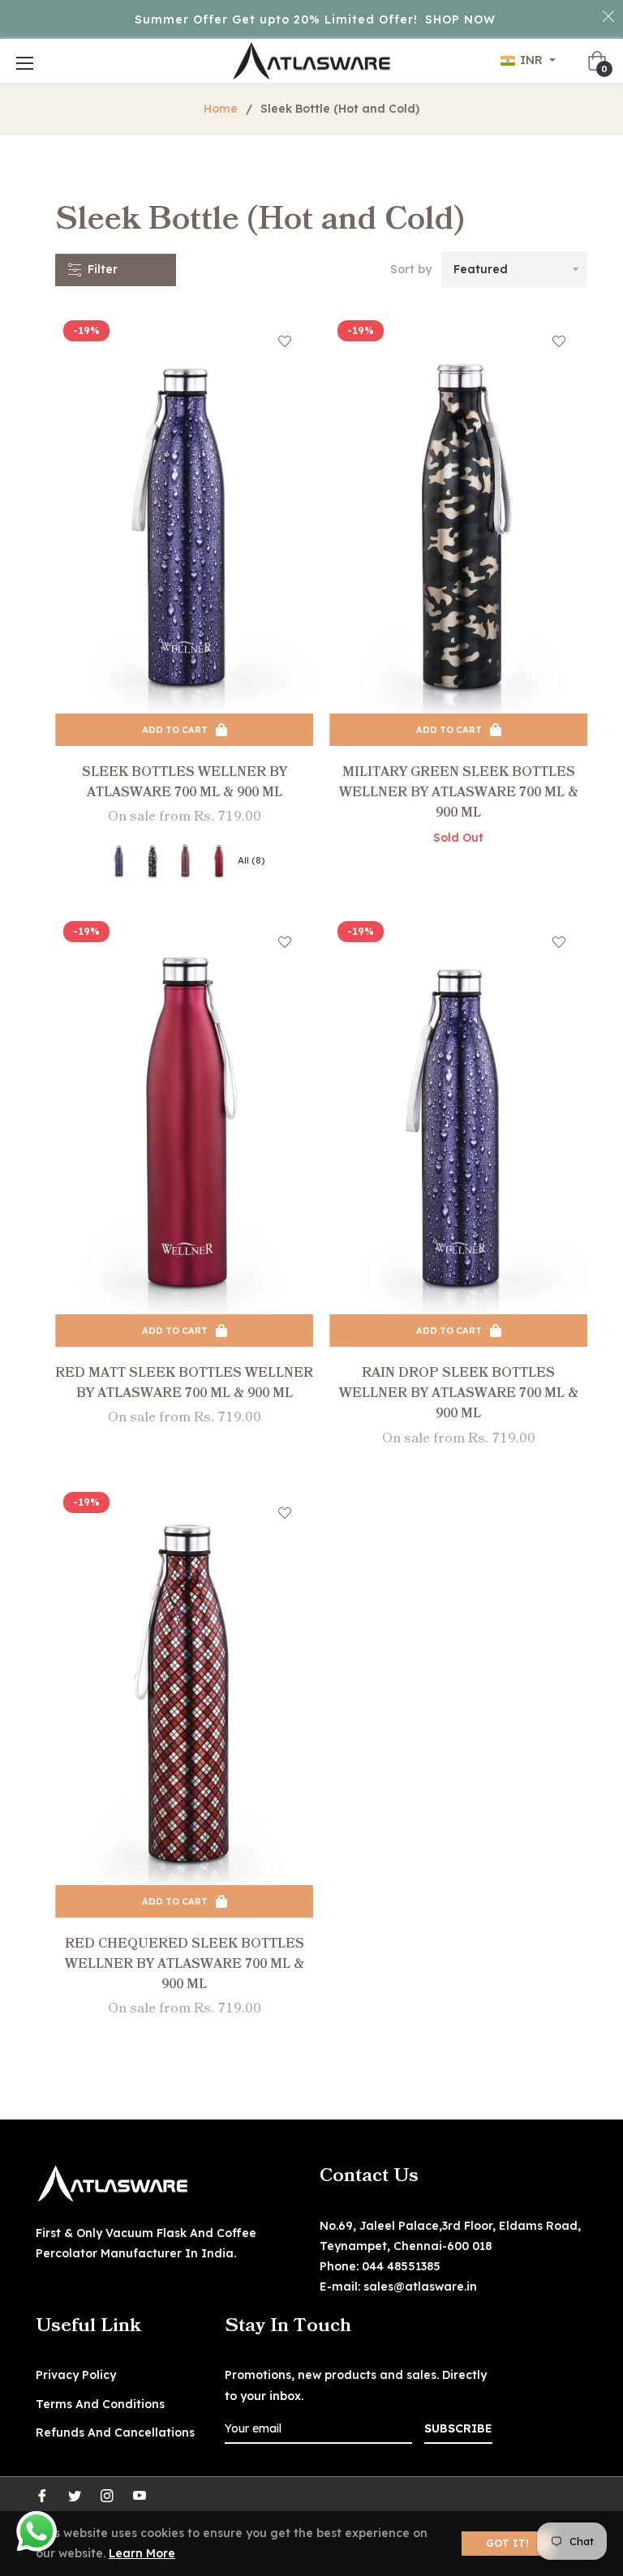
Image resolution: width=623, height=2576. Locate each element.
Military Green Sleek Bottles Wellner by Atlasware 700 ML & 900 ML (459, 792)
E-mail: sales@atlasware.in (398, 2287)
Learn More (142, 2553)
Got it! (507, 2543)
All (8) (251, 860)
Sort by (411, 269)
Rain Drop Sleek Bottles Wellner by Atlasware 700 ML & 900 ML (459, 1393)
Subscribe (458, 2428)
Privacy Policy (76, 2375)
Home (221, 109)
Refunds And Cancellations (115, 2432)
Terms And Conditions (100, 2404)
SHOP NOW (460, 19)
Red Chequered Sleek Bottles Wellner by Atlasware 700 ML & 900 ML (185, 1964)
